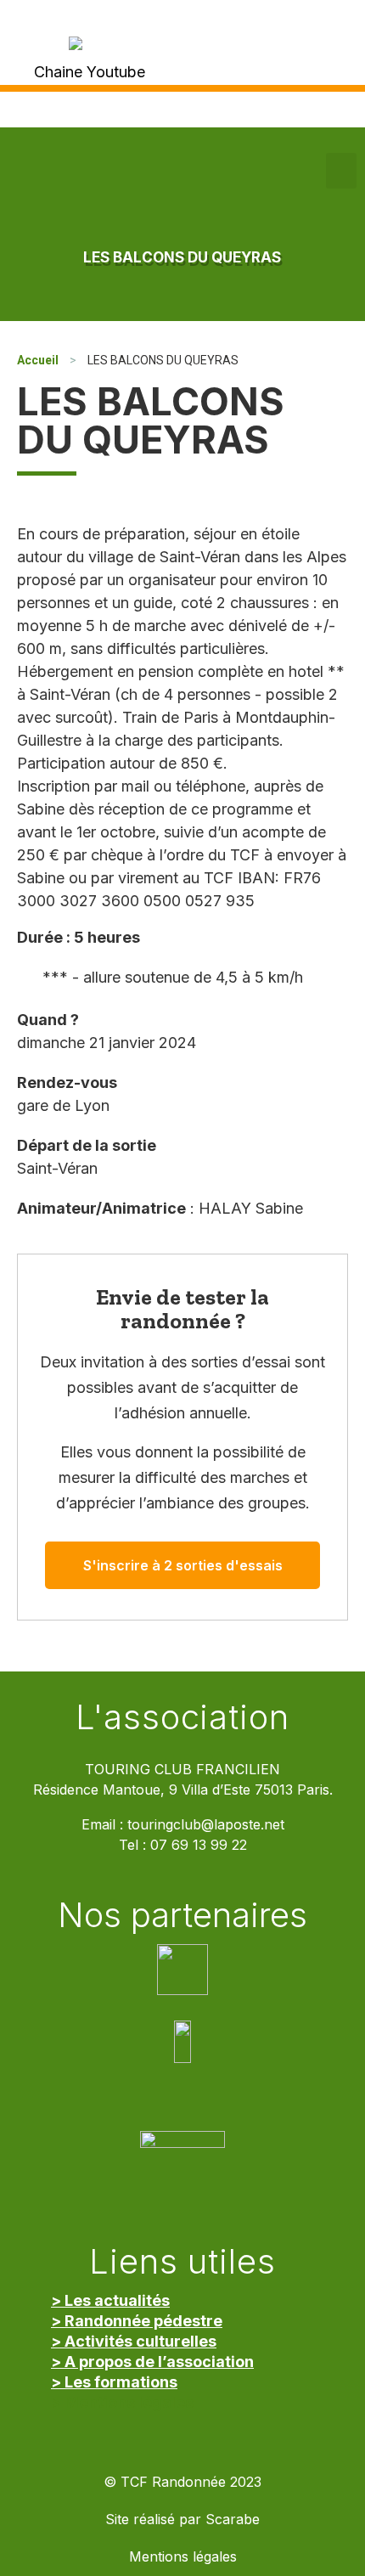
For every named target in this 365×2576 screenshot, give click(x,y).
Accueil (38, 360)
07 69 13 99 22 (199, 1845)
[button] (341, 171)
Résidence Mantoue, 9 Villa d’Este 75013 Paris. (183, 1790)
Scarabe (233, 2520)
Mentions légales (183, 2557)
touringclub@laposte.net (206, 1825)
